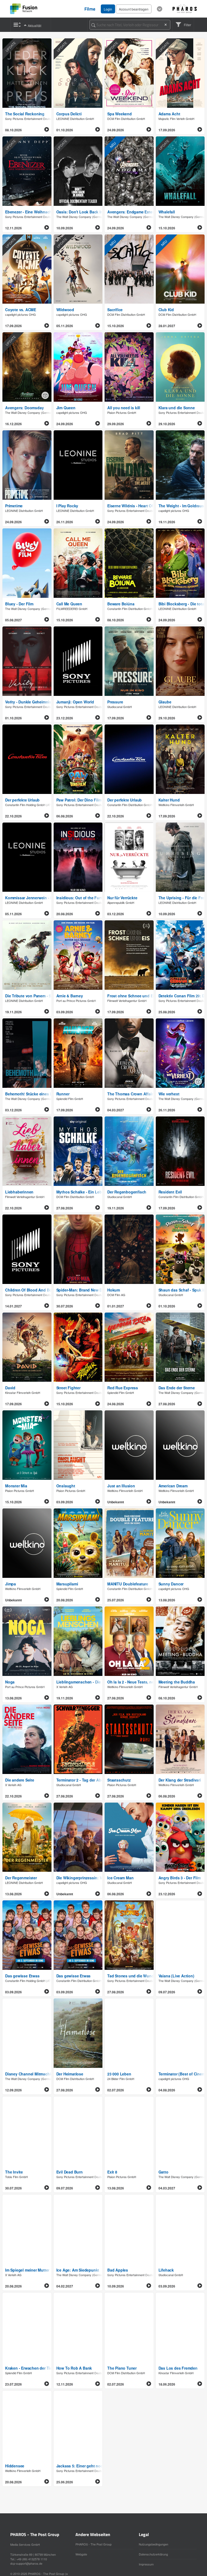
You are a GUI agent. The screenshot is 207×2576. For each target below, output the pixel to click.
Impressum (146, 2564)
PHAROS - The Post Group (94, 2544)
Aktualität (34, 26)
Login (108, 9)
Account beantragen (134, 9)
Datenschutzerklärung (153, 2554)
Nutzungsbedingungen (153, 2544)
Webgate (81, 2554)
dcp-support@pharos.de (26, 2563)
